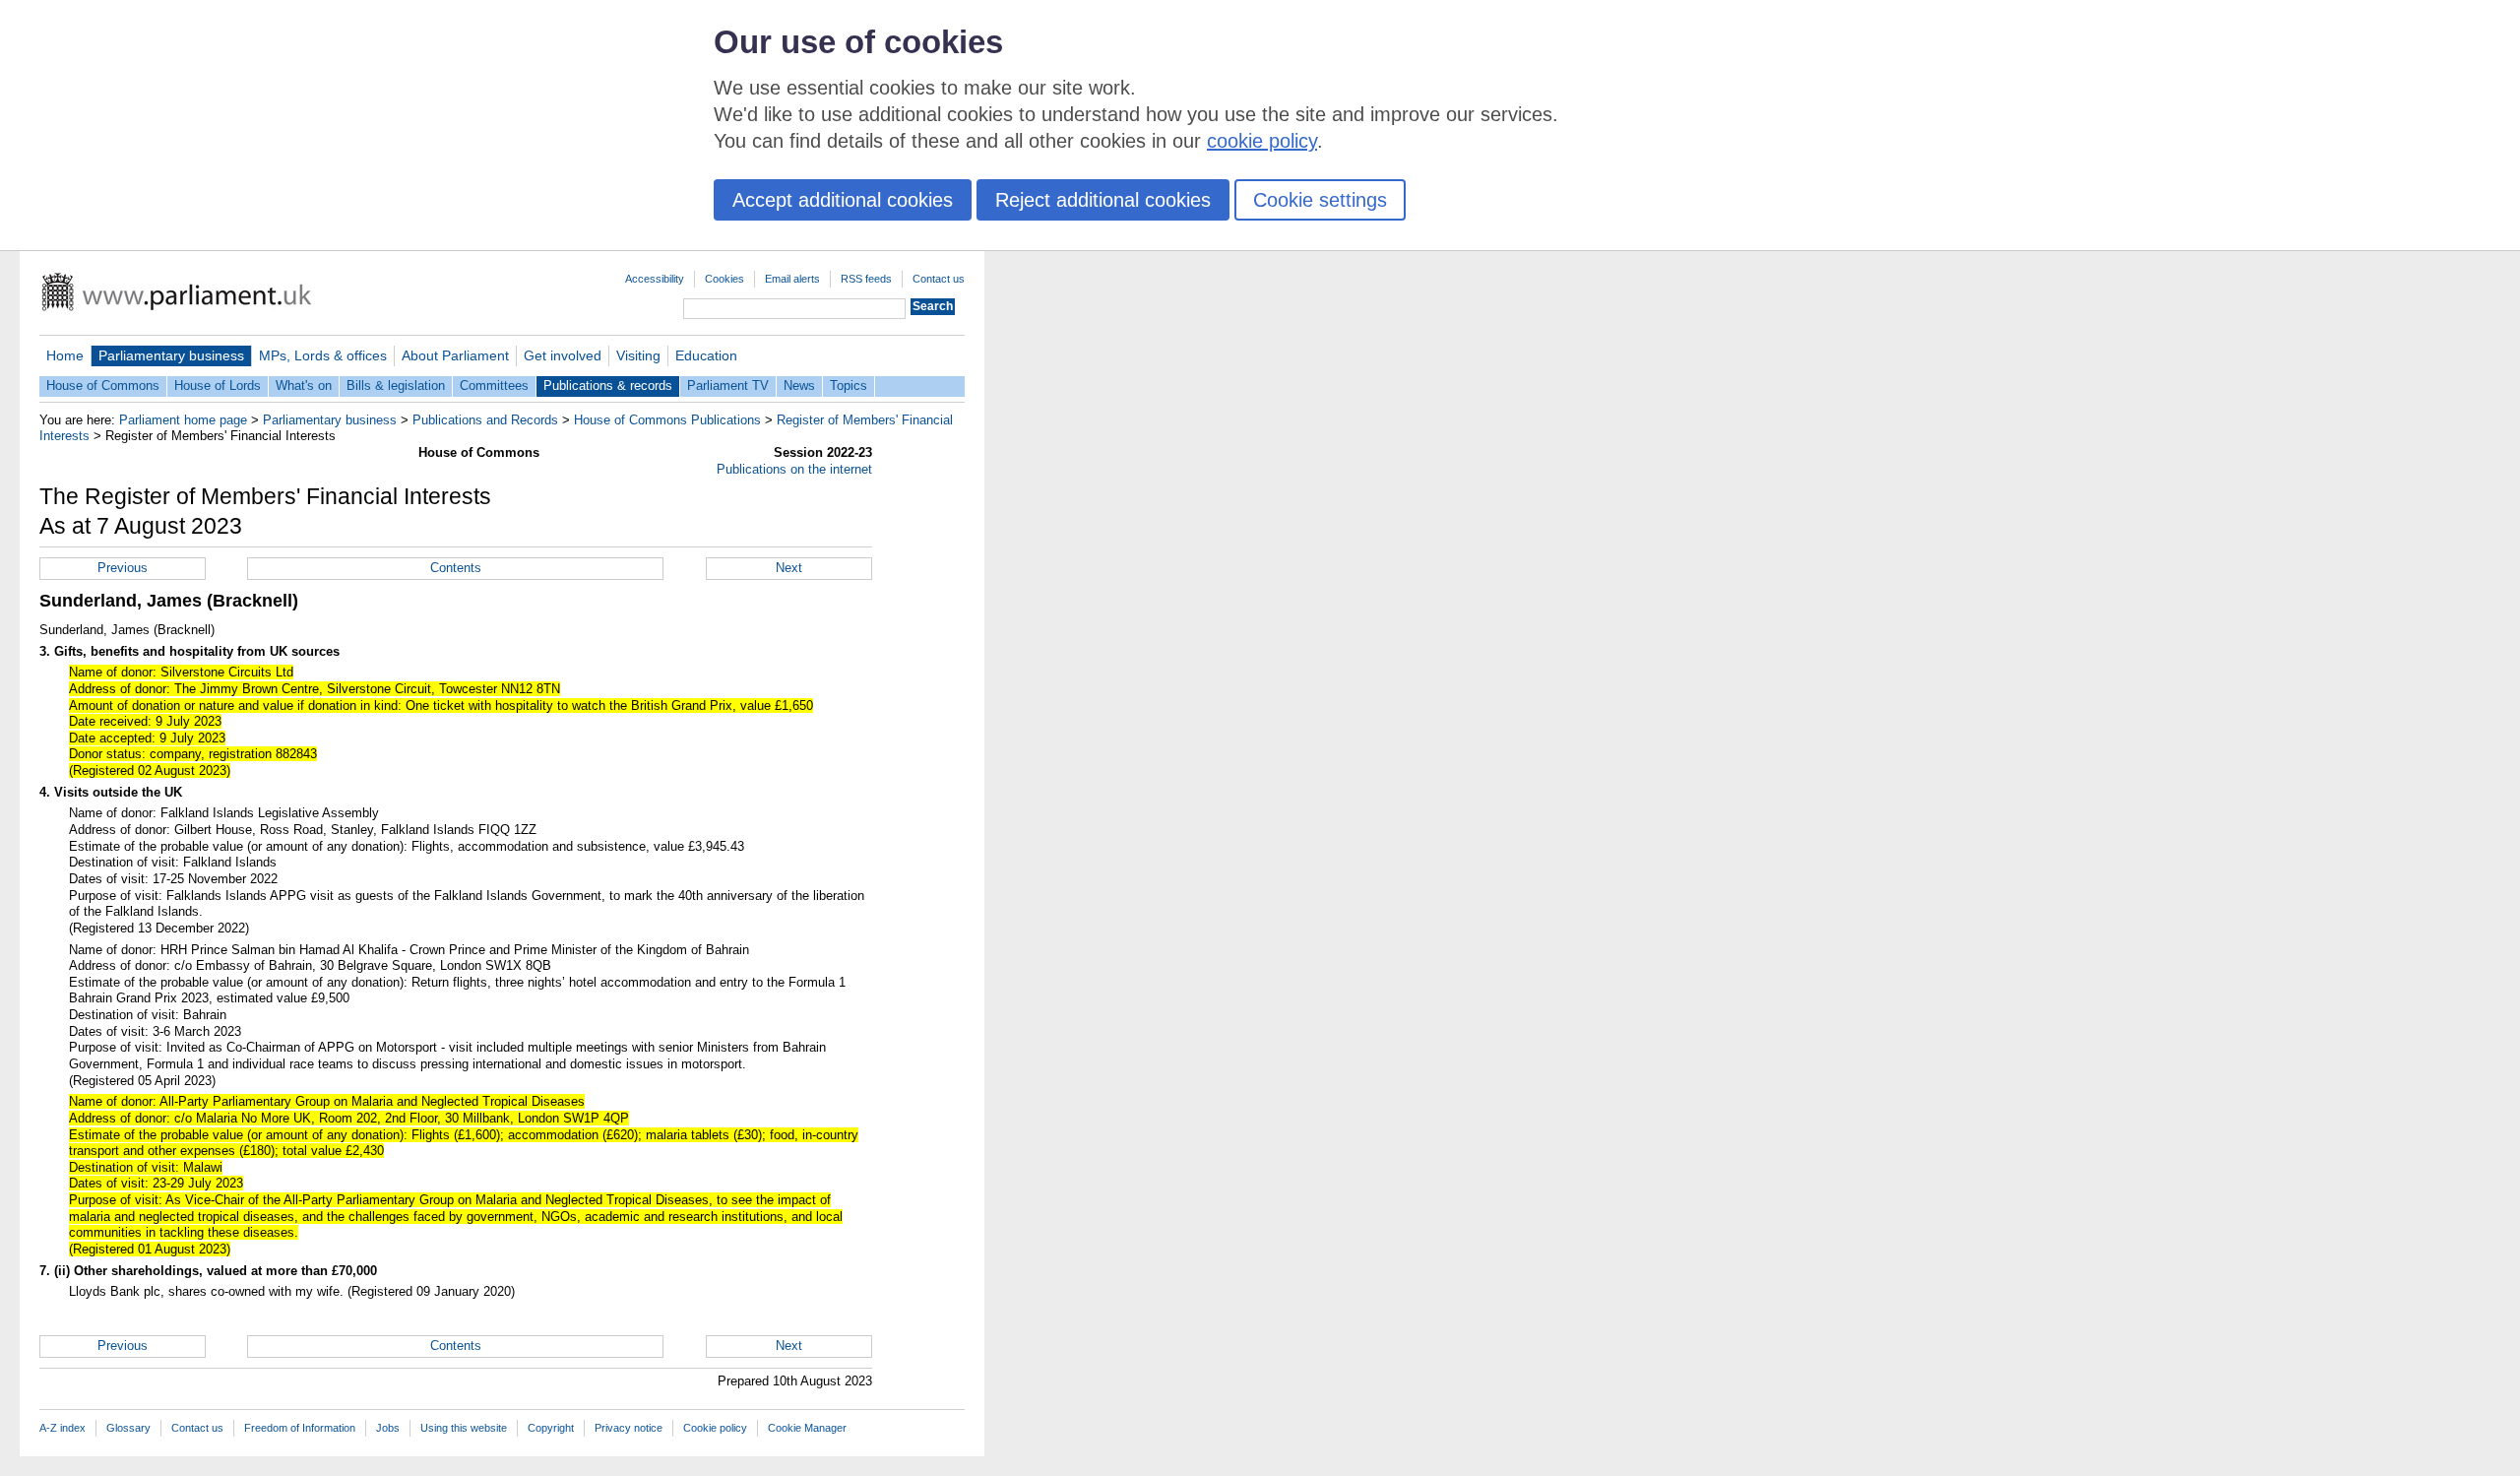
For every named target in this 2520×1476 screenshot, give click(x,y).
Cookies (724, 279)
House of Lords (218, 385)
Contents (456, 568)
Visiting (638, 355)
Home (65, 355)
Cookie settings (1320, 200)
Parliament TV (728, 385)
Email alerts (792, 279)
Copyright (551, 1428)
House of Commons (103, 385)
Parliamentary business (171, 355)
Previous (123, 568)
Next (789, 568)
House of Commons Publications (667, 420)
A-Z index (63, 1428)
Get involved (563, 355)
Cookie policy (715, 1428)
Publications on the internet (794, 469)
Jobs (388, 1428)
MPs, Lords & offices (323, 355)
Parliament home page (183, 420)
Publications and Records (485, 420)
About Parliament (455, 355)
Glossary (128, 1428)
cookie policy (1262, 141)
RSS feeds (866, 279)
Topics (849, 385)
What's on (304, 385)
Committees (494, 385)
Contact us (939, 279)
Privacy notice (629, 1428)
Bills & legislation (396, 385)
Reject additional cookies (1103, 200)
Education (706, 355)
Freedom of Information (300, 1428)
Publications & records (608, 385)
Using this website (464, 1428)
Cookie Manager (807, 1428)
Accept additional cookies (843, 200)
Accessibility (655, 279)
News (799, 385)
